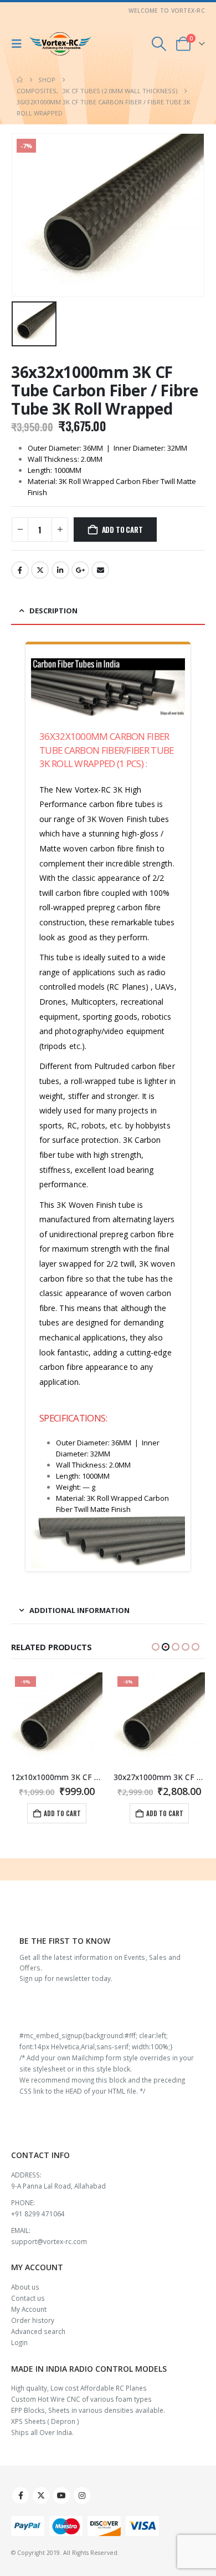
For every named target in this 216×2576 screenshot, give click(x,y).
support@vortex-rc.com (49, 2241)
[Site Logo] (60, 44)
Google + (80, 570)
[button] (19, 44)
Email (100, 570)
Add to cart (122, 530)
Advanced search (38, 2331)
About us (25, 2287)
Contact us (28, 2298)
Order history (33, 2320)
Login (19, 2342)
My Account (29, 2309)
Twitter (40, 570)
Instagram (82, 2496)
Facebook (20, 570)
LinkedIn (60, 570)
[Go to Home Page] (20, 80)
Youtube (61, 2496)
